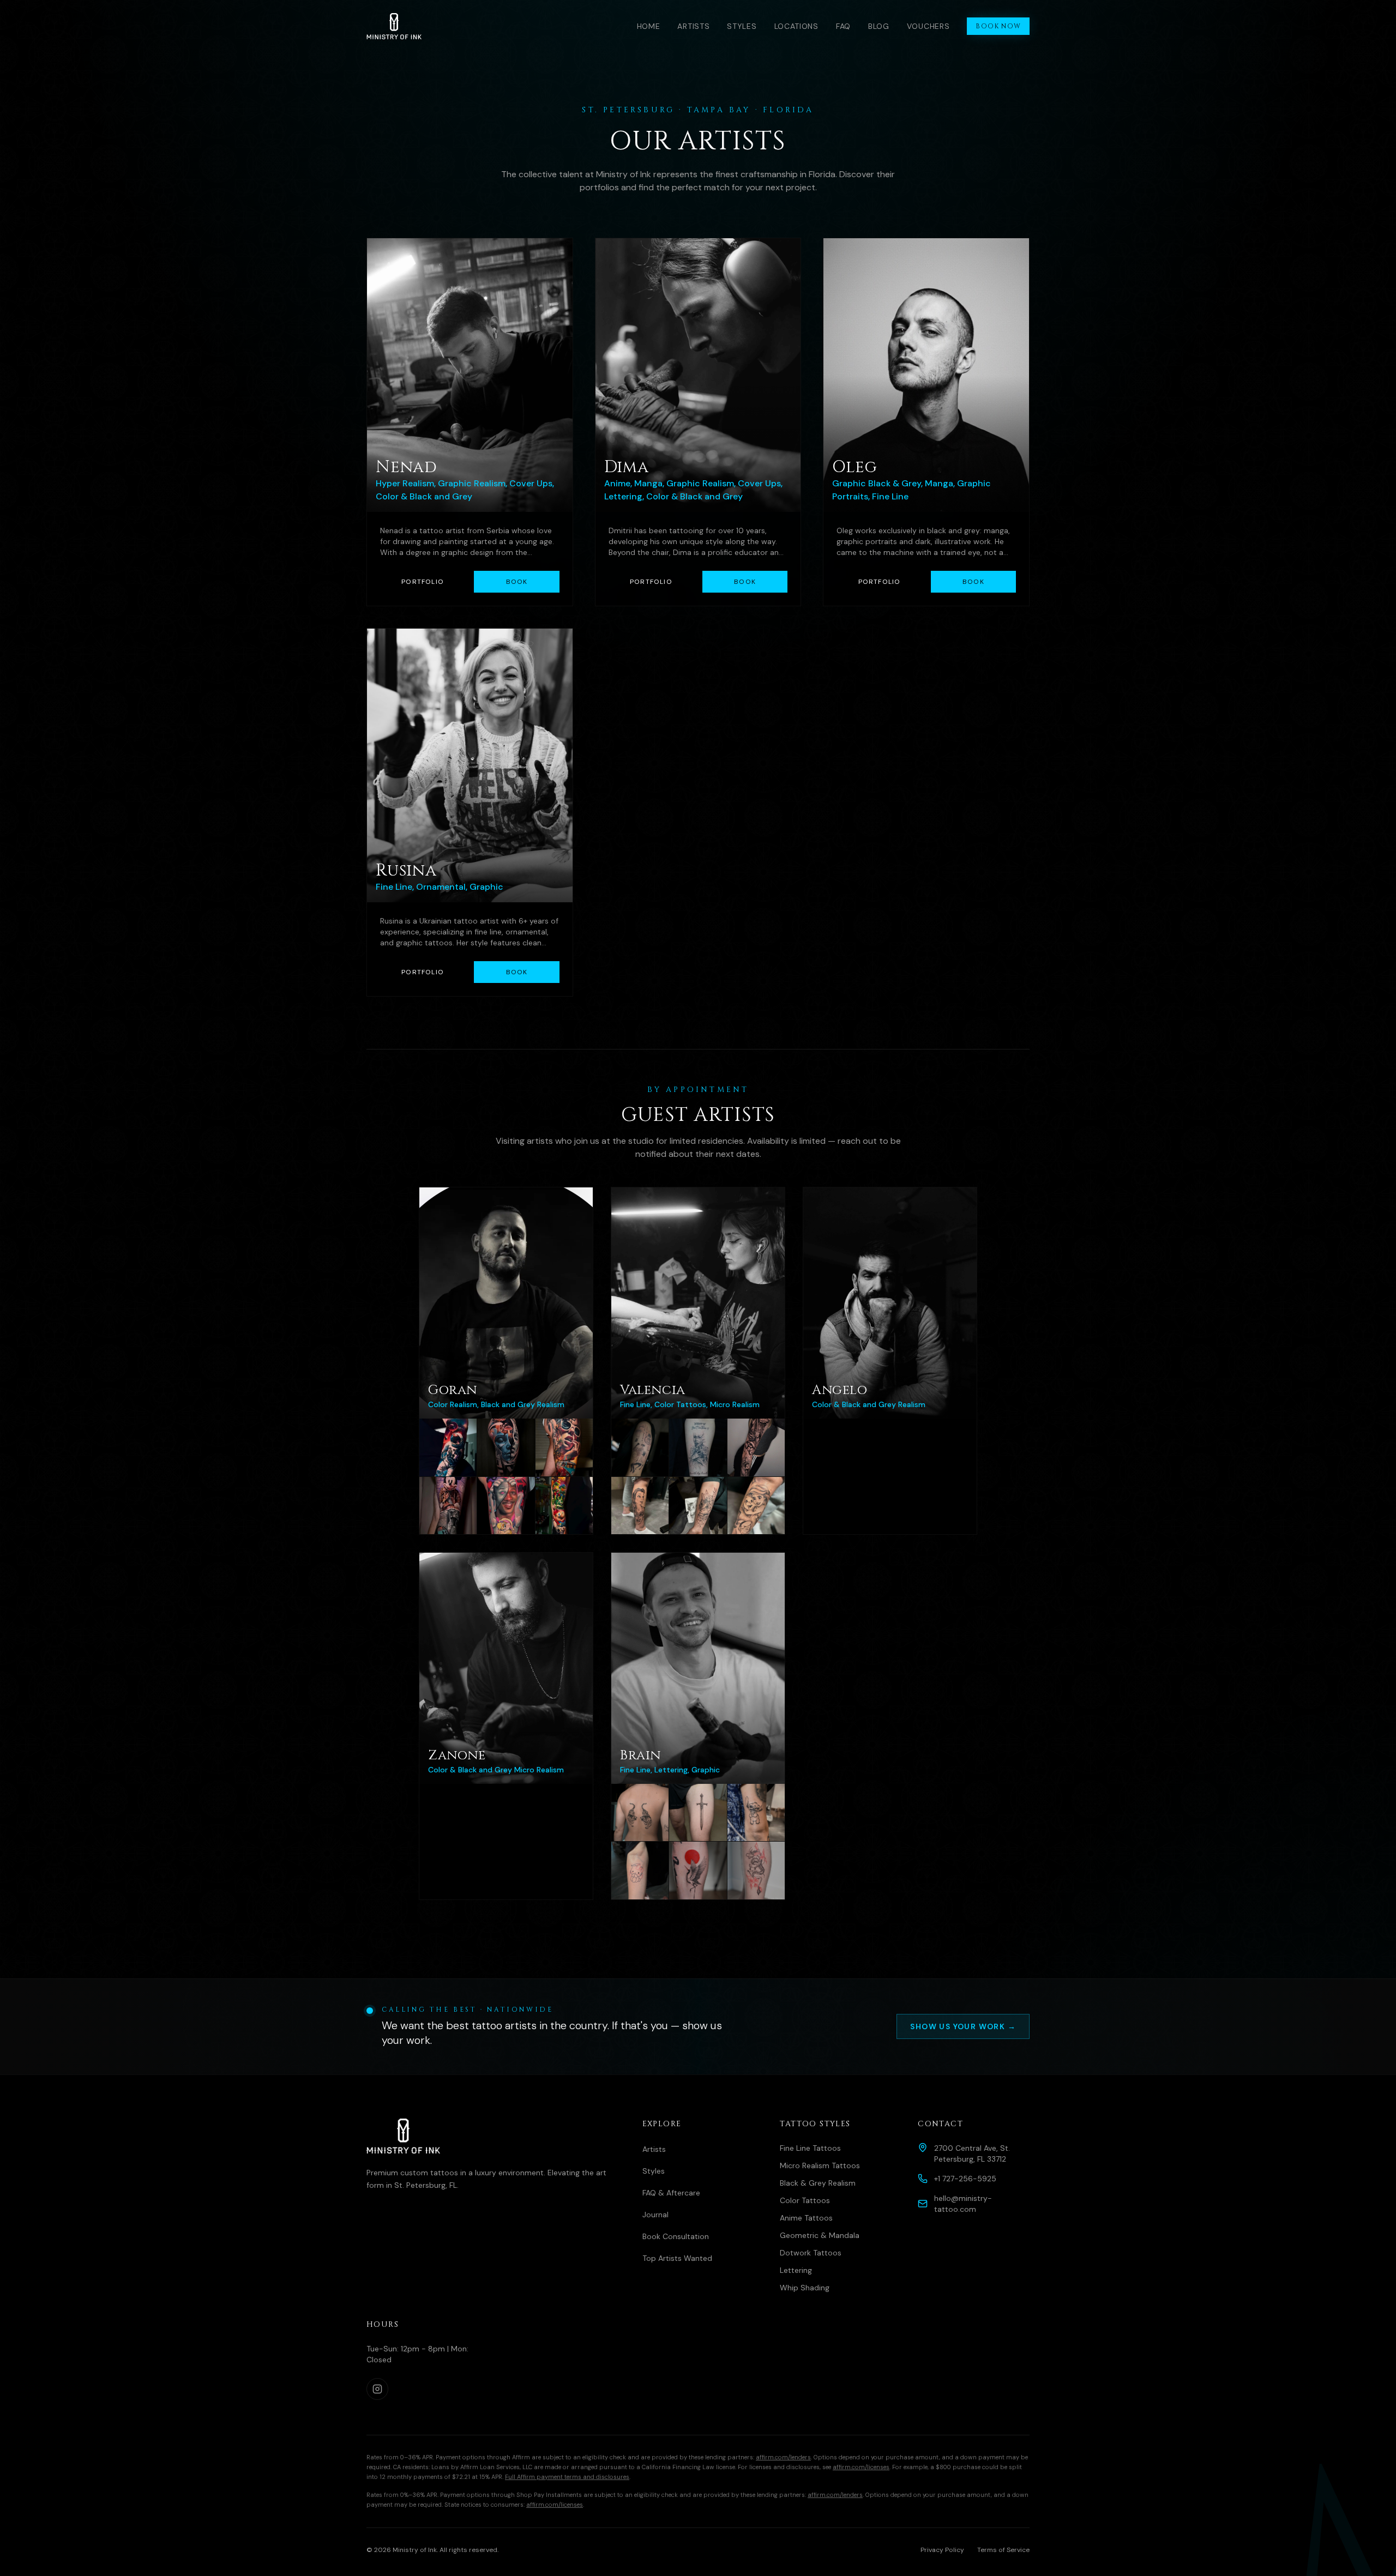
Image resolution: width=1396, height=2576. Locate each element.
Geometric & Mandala (820, 2235)
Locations (796, 26)
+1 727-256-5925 (965, 2179)
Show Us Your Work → (963, 2026)
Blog (879, 26)
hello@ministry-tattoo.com (963, 2204)
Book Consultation (676, 2236)
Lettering (796, 2270)
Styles (742, 26)
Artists (693, 26)
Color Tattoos (805, 2200)
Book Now (998, 26)
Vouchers (928, 26)
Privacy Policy (942, 2550)
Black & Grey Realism (818, 2183)
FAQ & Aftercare (671, 2193)
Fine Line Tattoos (810, 2148)
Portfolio (423, 582)
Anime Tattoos (806, 2218)
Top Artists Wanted (677, 2258)
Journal (655, 2215)
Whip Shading (805, 2288)
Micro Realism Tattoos (820, 2165)
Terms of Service (1003, 2550)
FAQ (843, 26)
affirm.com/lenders (783, 2457)
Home (649, 26)
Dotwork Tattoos (811, 2253)
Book (517, 582)
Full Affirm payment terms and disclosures (567, 2477)
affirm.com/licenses (861, 2467)
